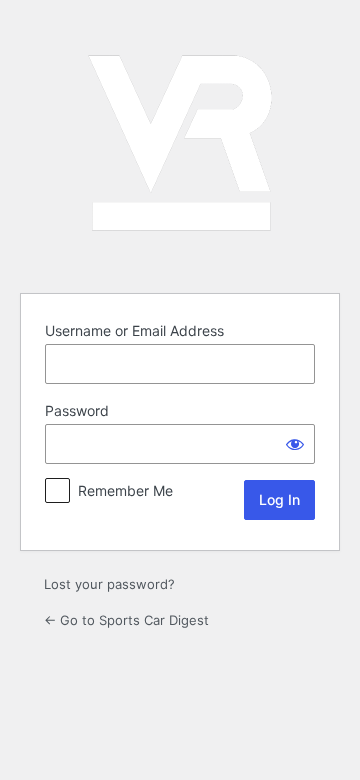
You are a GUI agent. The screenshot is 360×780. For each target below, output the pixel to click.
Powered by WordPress (180, 143)
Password (77, 410)
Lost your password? (109, 584)
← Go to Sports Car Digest (126, 620)
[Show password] (295, 444)
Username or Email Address (134, 330)
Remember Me (125, 490)
